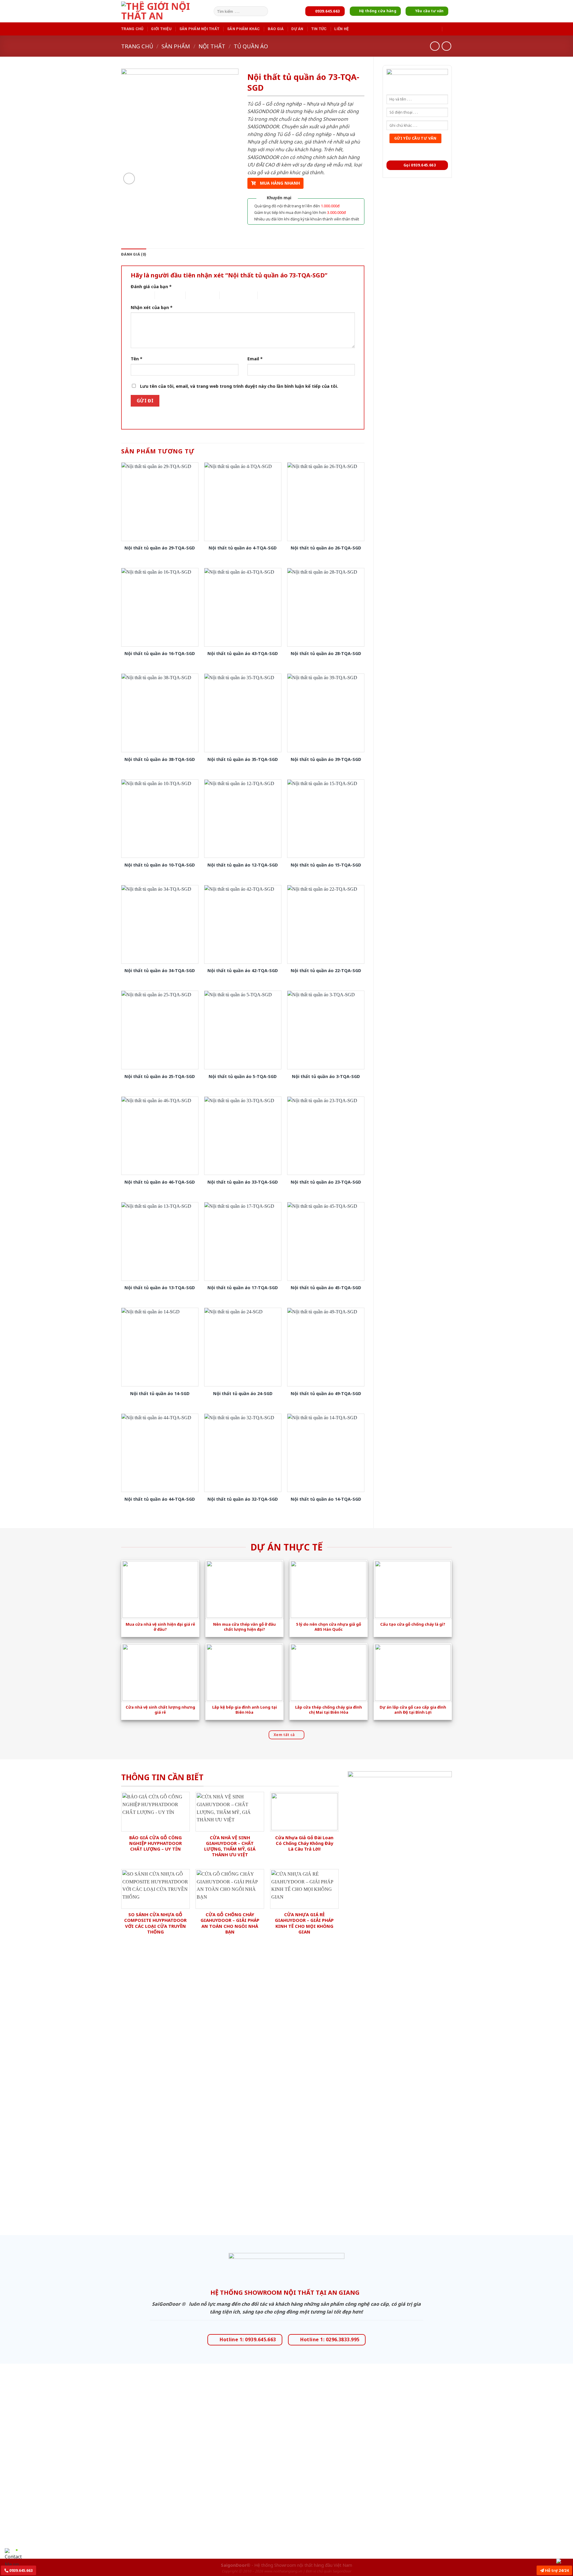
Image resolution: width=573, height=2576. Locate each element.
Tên (137, 359)
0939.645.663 (20, 2570)
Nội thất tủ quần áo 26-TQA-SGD (326, 548)
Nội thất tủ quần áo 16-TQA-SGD (160, 654)
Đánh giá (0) (134, 254)
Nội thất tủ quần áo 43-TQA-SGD (243, 654)
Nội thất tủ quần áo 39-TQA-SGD (326, 759)
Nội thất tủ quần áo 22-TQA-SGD (326, 971)
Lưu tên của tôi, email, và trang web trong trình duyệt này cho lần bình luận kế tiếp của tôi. (239, 386)
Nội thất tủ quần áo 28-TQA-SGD (326, 654)
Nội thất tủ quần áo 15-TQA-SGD (326, 865)
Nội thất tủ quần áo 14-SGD (160, 1394)
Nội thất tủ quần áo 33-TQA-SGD (243, 1182)
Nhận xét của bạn (152, 307)
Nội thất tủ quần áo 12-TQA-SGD (243, 865)
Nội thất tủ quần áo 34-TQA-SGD (160, 971)
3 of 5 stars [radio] (196, 295)
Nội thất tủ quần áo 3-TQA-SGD (326, 1077)
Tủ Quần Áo (251, 46)
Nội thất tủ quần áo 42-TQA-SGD (243, 971)
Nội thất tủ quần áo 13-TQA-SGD (160, 1288)
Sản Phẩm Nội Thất (199, 29)
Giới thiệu (161, 29)
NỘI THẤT (212, 46)
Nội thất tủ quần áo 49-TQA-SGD (326, 1394)
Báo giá (276, 29)
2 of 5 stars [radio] (165, 295)
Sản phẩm (176, 46)
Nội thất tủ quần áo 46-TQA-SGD (160, 1182)
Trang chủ (132, 29)
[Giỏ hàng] (449, 29)
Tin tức (319, 29)
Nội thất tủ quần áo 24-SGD (243, 1394)
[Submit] (262, 11)
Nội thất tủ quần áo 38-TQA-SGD (160, 759)
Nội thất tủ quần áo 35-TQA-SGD (243, 759)
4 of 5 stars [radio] (230, 295)
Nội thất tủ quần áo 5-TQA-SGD (243, 1077)
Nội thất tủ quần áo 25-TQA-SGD (160, 1077)
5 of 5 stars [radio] (268, 295)
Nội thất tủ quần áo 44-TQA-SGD (160, 1499)
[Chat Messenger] (563, 2561)
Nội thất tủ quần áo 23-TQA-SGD (326, 1182)
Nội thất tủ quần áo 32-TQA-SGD (243, 1499)
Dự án (297, 29)
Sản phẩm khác (243, 29)
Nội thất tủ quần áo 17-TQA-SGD (243, 1288)
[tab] (134, 254)
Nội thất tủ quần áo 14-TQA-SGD (326, 1499)
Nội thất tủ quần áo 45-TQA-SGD (326, 1288)
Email (255, 359)
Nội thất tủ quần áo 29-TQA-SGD (160, 548)
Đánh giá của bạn (151, 287)
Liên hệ (341, 29)
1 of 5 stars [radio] (138, 295)
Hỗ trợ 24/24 (556, 2570)
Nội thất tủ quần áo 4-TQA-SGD (243, 548)
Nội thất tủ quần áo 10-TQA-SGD (160, 865)
